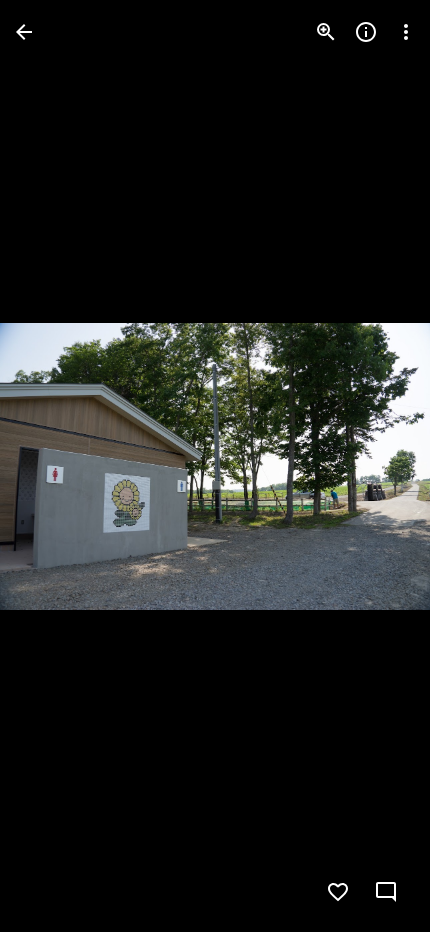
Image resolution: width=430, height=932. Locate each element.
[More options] (406, 32)
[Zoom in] (326, 32)
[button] (56, 466)
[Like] (338, 892)
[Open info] (366, 32)
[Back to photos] (24, 32)
